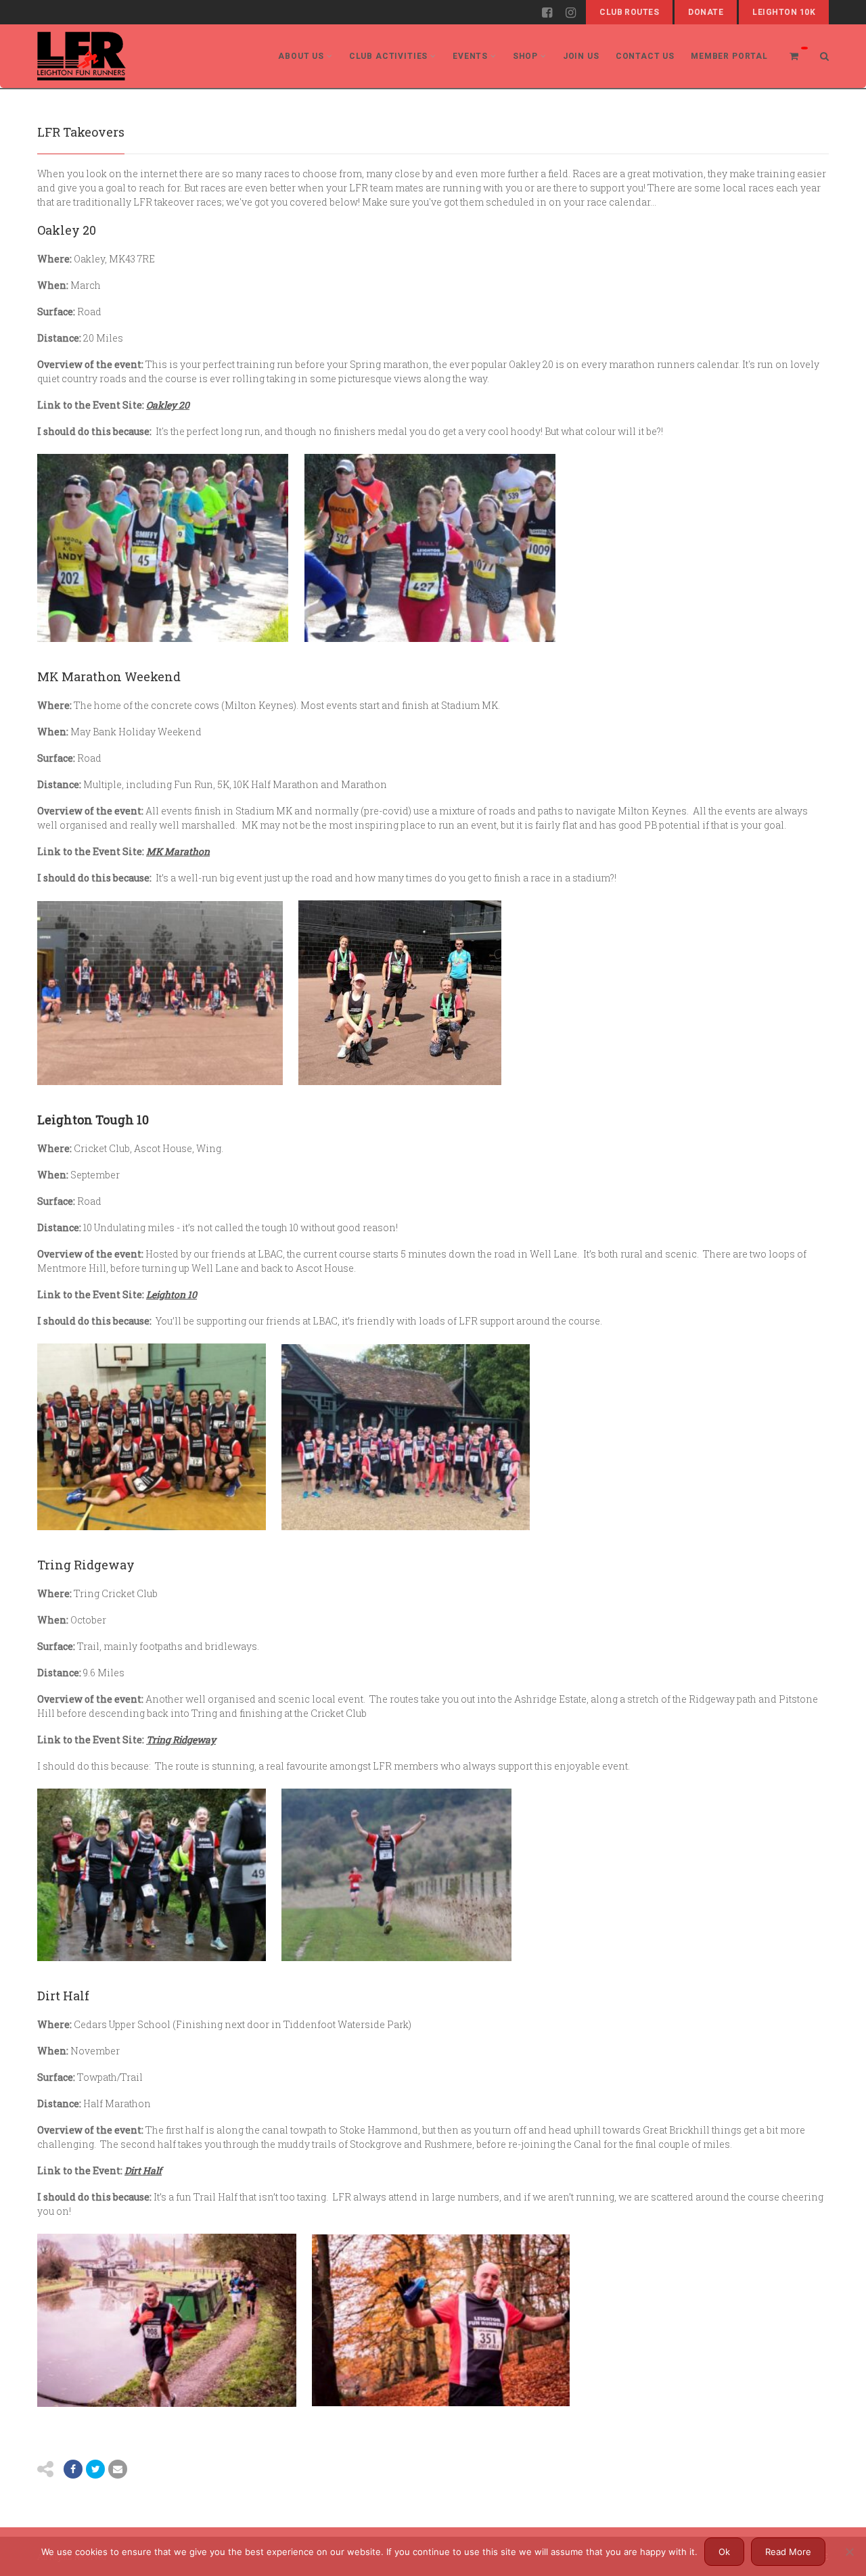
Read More (788, 2552)
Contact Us (645, 56)
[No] (849, 2552)
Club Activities (389, 56)
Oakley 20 (168, 405)
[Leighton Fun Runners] (82, 56)
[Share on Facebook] (73, 2469)
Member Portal (729, 56)
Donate (706, 12)
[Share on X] (95, 2469)
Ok (724, 2552)
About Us (301, 56)
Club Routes (629, 12)
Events (470, 56)
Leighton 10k (784, 12)
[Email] (118, 2469)
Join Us (581, 56)
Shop (525, 56)
